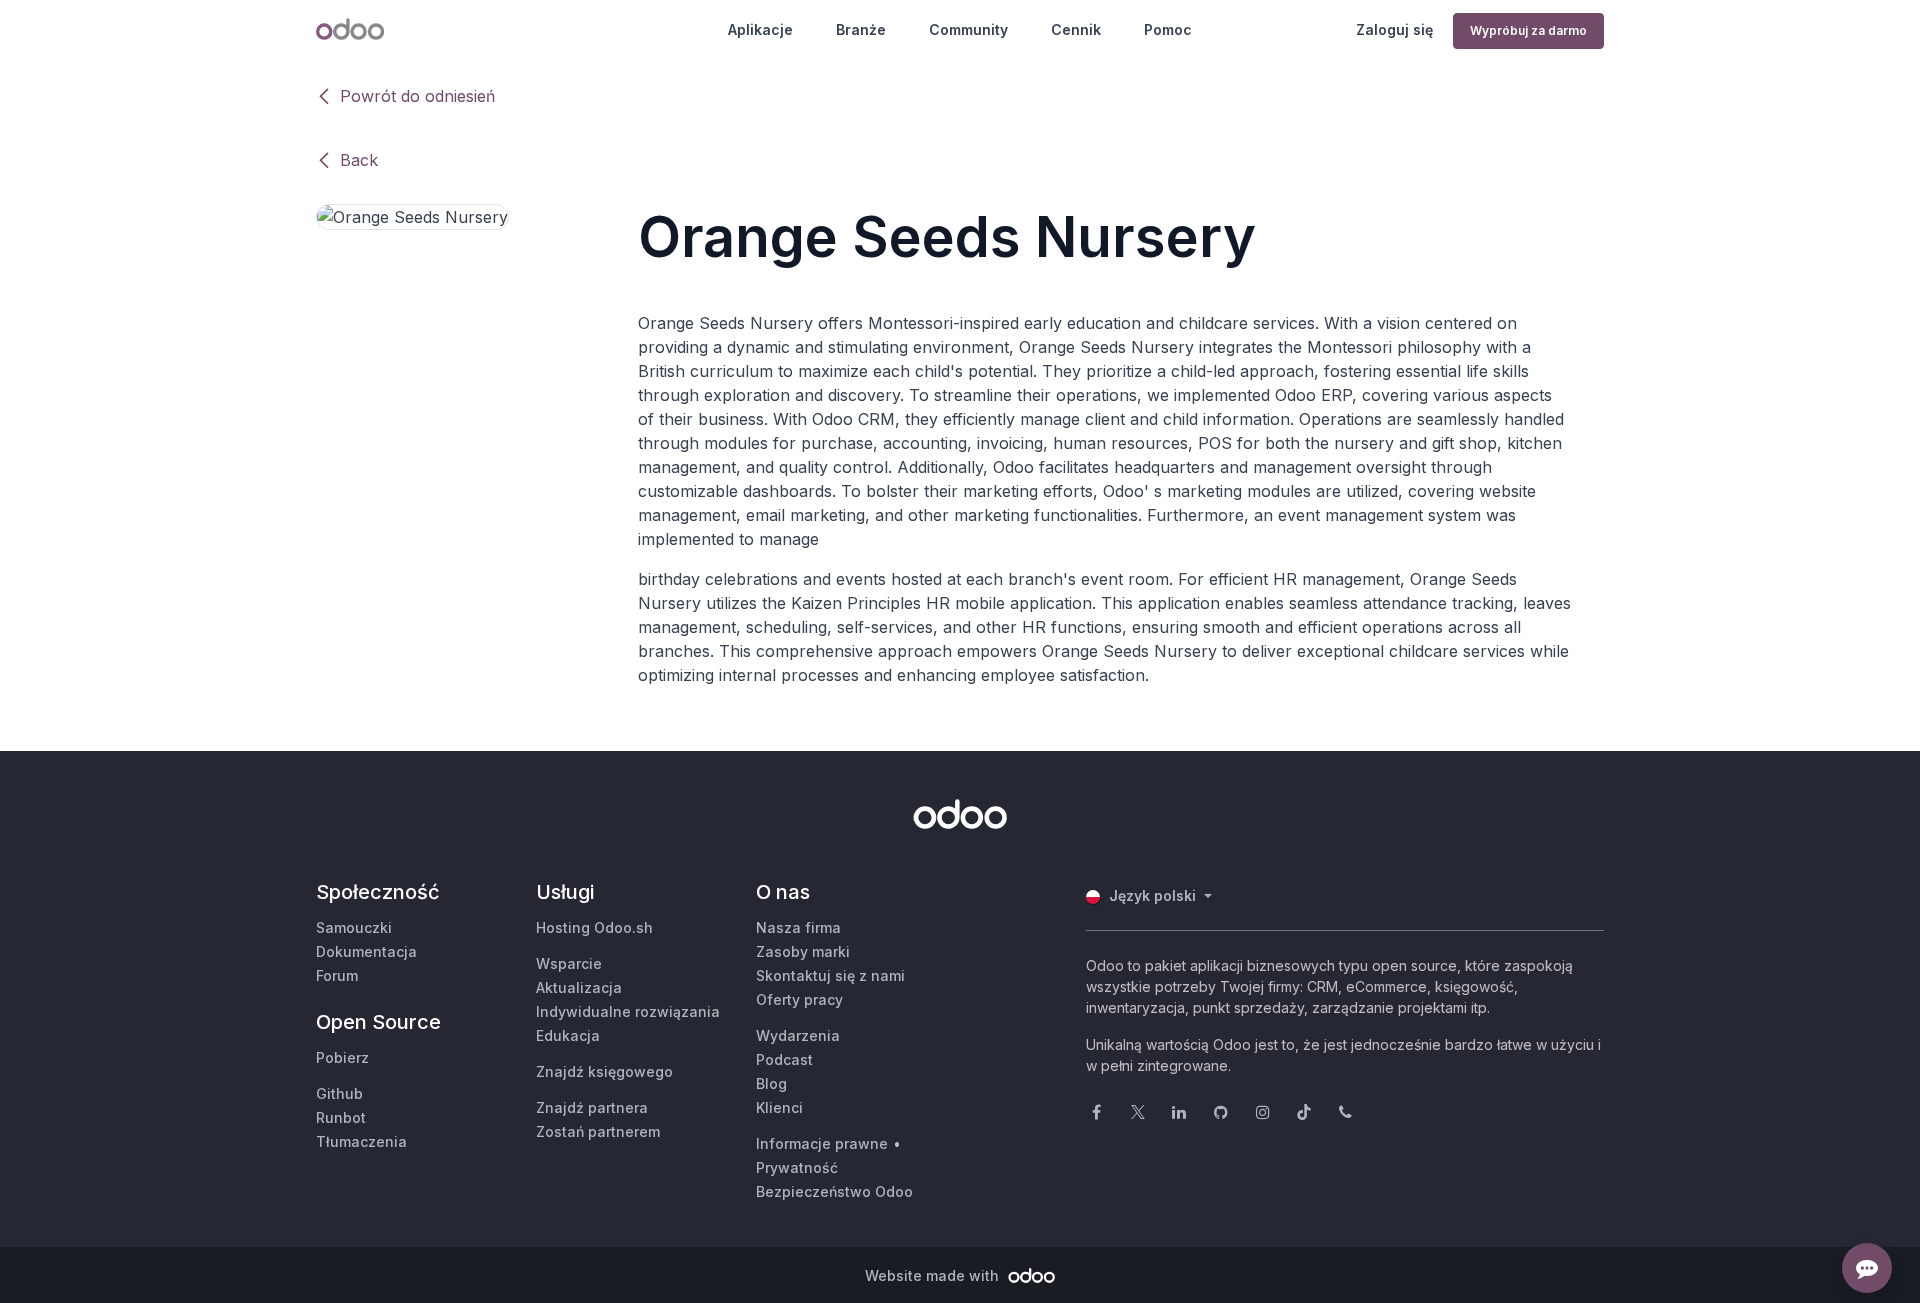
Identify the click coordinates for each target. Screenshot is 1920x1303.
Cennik (1076, 29)
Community (968, 29)
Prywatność (797, 1167)
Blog (771, 1083)
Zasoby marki (803, 951)
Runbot (341, 1117)
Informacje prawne (822, 1143)
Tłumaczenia (361, 1141)
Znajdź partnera (592, 1107)
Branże (861, 29)
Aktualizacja (579, 987)
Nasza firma (798, 927)
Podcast (784, 1059)
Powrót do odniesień (417, 96)
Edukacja (568, 1035)
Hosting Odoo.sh (594, 927)
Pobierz (342, 1057)
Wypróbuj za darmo (1528, 30)
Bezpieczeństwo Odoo (834, 1191)
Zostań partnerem (598, 1131)
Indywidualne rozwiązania (628, 1011)
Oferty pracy (799, 999)
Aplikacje (760, 29)
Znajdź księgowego (604, 1071)
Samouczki (354, 927)
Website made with (934, 1275)
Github (339, 1093)
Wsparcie (569, 963)
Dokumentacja (366, 951)
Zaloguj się (1394, 29)
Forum (337, 975)
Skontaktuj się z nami (830, 975)
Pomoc (1168, 29)
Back (359, 160)
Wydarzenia (798, 1035)
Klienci (779, 1107)
